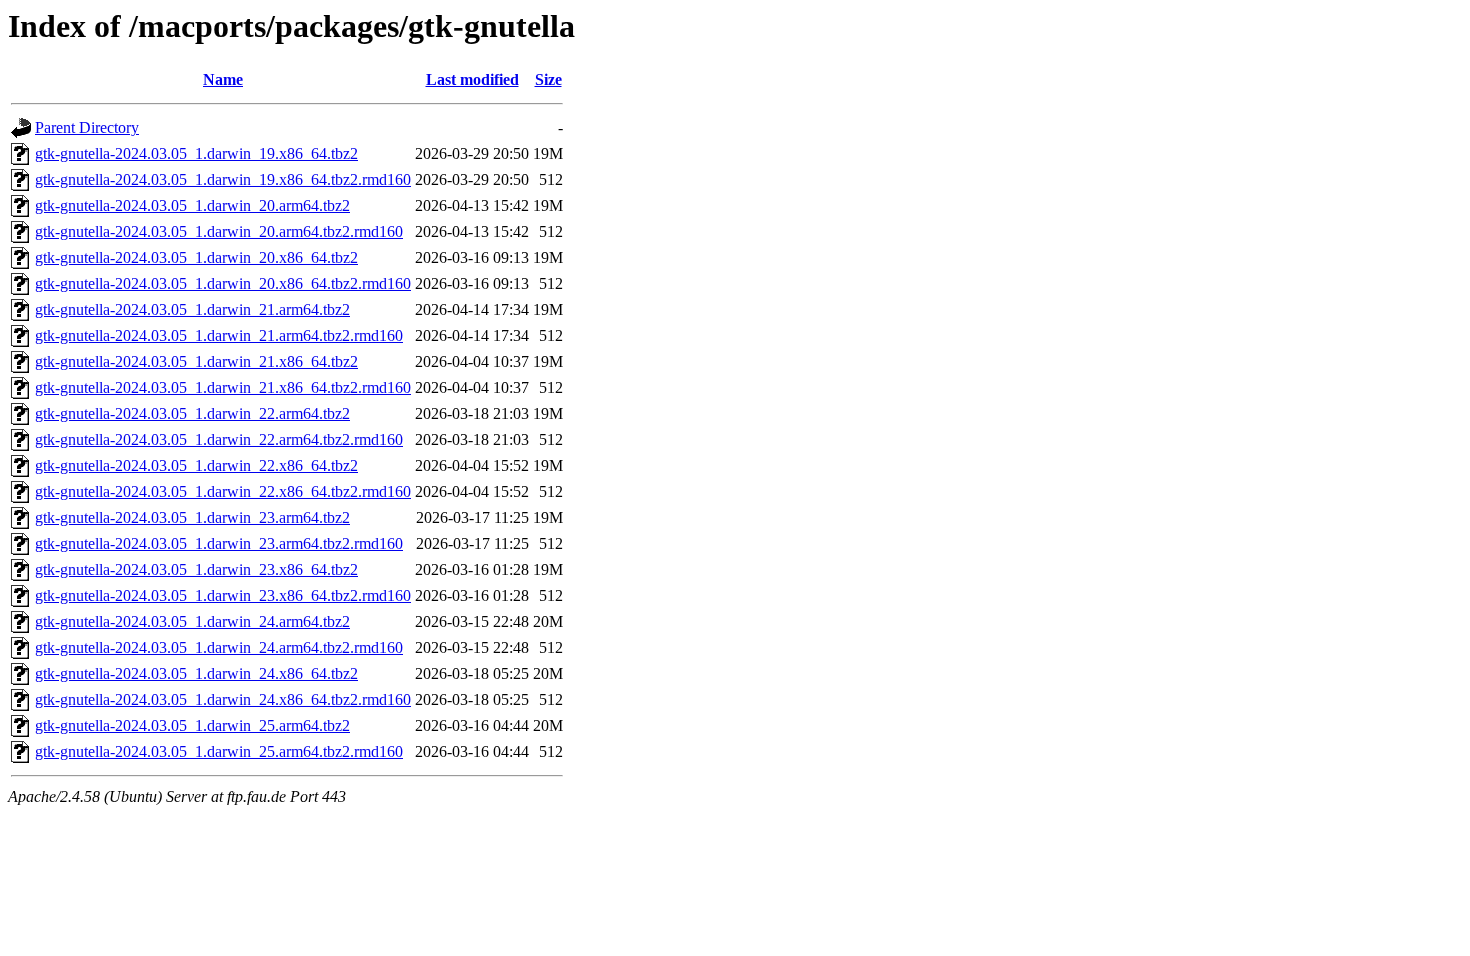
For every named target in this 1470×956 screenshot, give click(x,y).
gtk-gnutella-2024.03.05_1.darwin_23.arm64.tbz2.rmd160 (219, 543)
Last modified (472, 79)
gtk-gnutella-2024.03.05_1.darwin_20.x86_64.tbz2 (196, 257)
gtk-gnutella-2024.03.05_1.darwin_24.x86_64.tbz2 (196, 673)
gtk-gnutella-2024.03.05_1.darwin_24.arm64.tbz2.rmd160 (219, 647)
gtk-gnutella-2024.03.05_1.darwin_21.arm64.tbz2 (192, 309)
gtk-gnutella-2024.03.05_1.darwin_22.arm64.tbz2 (192, 413)
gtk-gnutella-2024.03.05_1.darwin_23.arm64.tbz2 (192, 517)
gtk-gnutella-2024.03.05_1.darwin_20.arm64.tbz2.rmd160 (219, 231)
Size (548, 79)
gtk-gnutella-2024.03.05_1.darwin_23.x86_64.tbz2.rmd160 (223, 595)
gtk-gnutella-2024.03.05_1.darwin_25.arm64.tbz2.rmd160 (219, 751)
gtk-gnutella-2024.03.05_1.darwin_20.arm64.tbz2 (192, 205)
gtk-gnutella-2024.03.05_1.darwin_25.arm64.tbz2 (192, 725)
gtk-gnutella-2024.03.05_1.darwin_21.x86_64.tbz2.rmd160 (223, 387)
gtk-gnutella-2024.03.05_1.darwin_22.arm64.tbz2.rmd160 (219, 439)
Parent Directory (87, 127)
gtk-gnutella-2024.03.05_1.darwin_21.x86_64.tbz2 (196, 361)
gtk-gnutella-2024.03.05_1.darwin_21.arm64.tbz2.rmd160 (219, 335)
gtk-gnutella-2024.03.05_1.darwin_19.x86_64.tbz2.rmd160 (223, 179)
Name (223, 79)
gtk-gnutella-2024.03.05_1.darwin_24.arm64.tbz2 (192, 621)
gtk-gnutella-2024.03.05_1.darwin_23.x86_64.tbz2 (196, 569)
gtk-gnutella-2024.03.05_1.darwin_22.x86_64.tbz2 (196, 465)
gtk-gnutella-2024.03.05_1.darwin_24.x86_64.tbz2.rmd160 (223, 699)
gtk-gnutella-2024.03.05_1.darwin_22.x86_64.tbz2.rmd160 (223, 491)
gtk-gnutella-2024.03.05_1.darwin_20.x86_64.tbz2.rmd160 (223, 283)
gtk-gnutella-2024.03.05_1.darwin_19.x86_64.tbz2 (196, 153)
